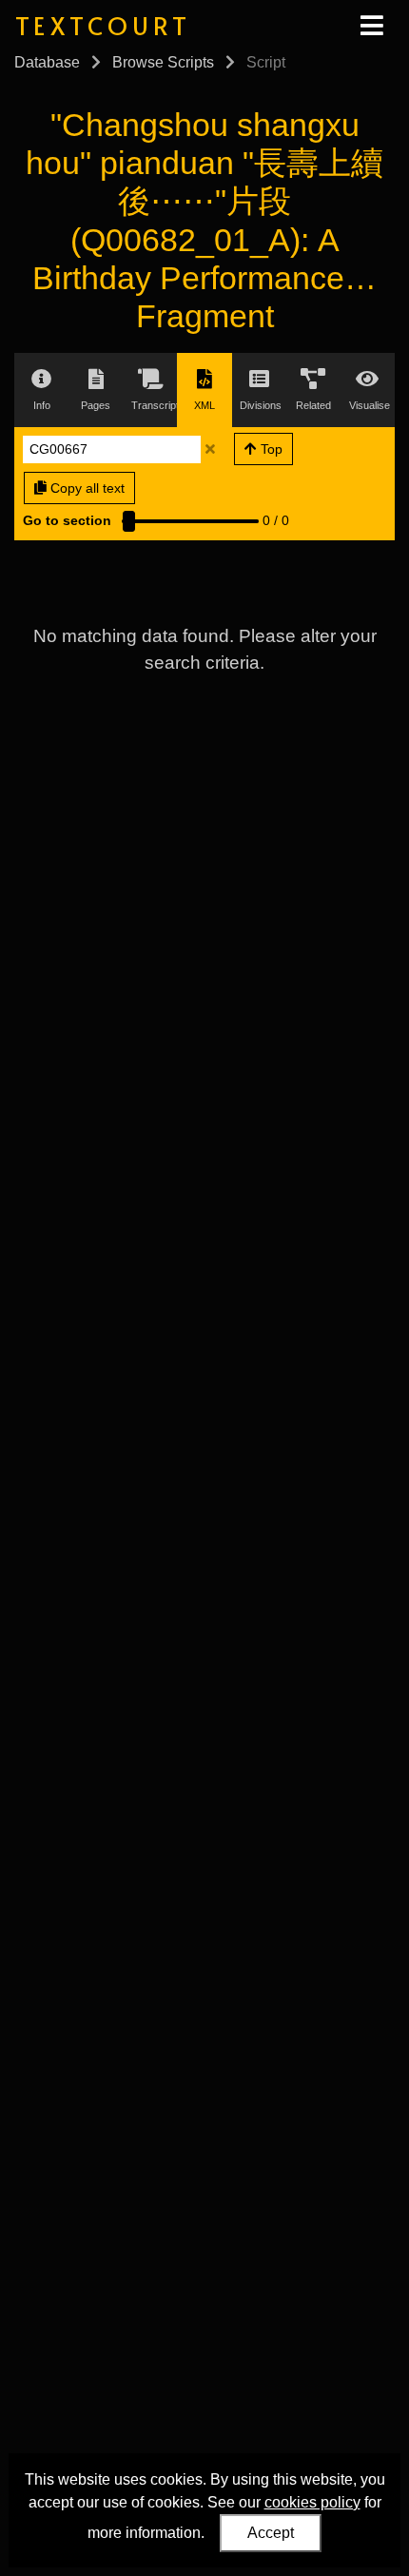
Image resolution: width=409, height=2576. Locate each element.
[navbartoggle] (371, 26)
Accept (271, 2533)
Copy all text (86, 488)
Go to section (67, 520)
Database (47, 62)
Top (270, 449)
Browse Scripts (163, 62)
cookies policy (312, 2502)
